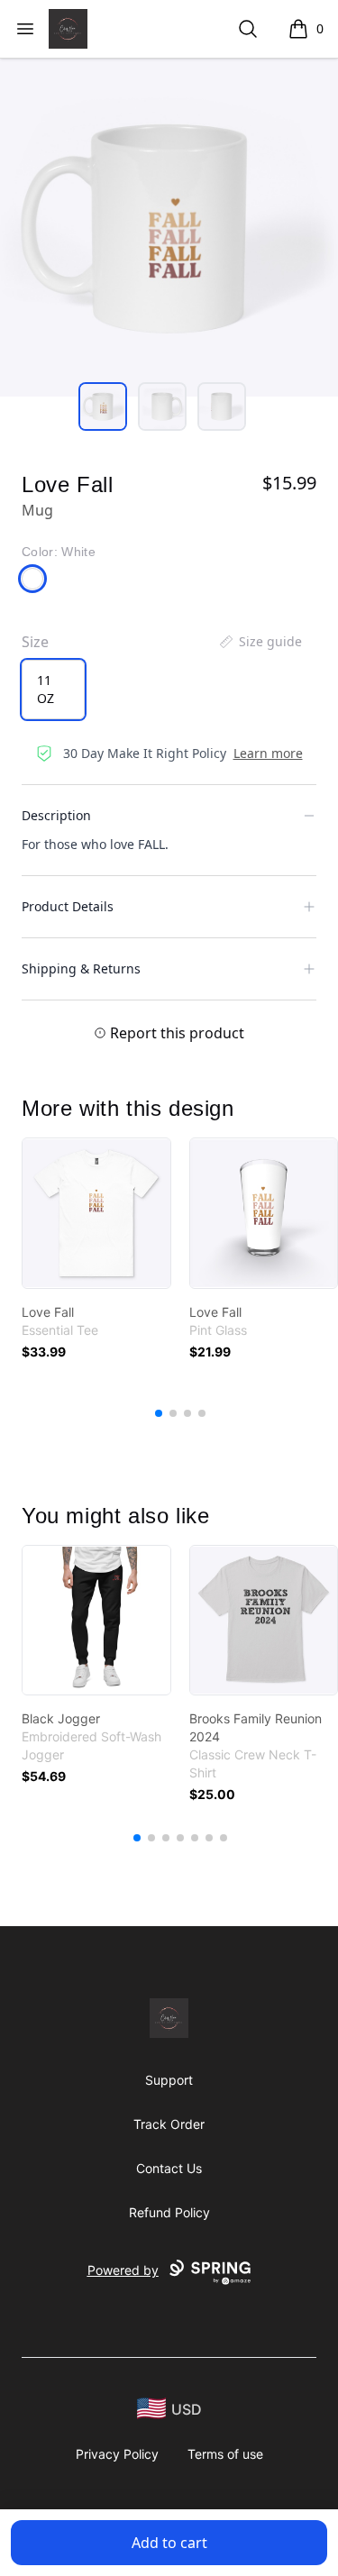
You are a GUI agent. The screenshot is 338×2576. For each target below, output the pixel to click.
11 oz (46, 689)
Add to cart (169, 2543)
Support (169, 2080)
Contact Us (169, 2168)
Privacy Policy (117, 2454)
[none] (260, 642)
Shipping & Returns (81, 968)
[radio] (53, 690)
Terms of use (225, 2454)
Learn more (268, 753)
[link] (96, 1213)
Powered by (123, 2270)
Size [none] (35, 642)
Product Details (68, 906)
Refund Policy (169, 2212)
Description (56, 815)
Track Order (169, 2124)
